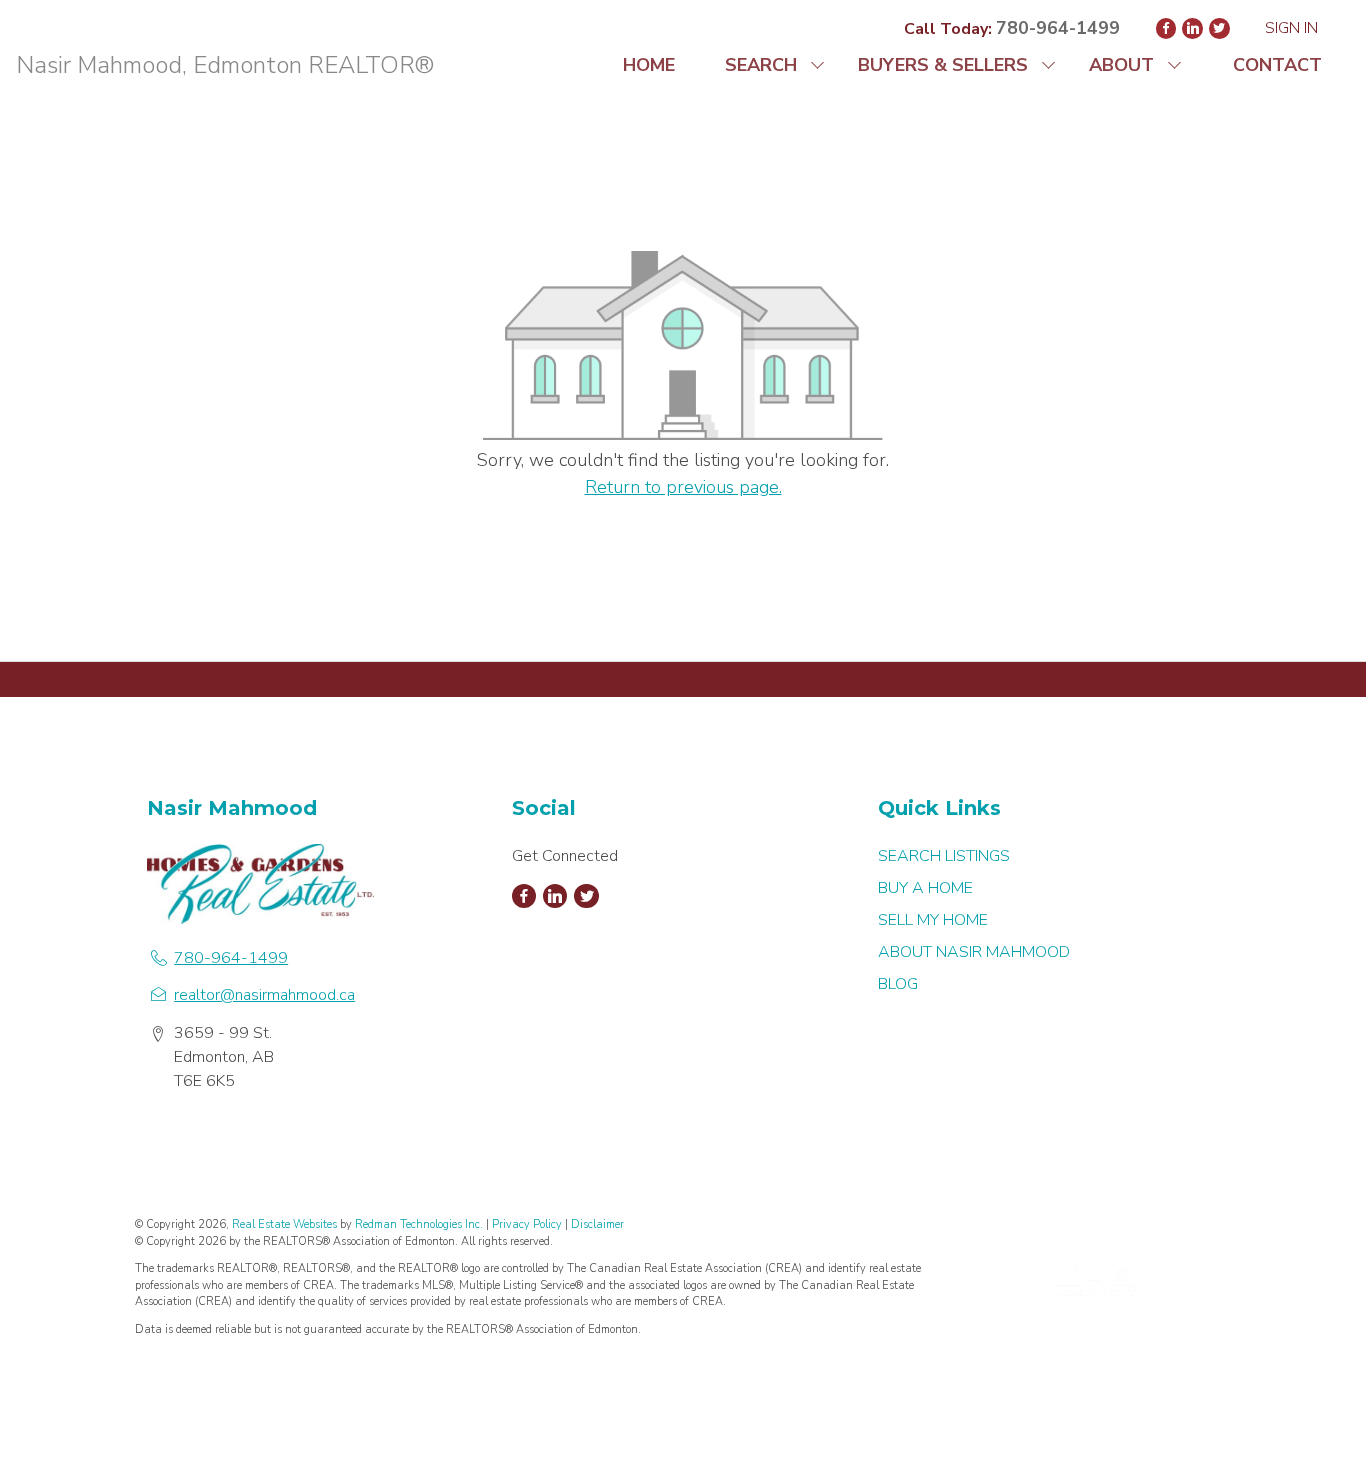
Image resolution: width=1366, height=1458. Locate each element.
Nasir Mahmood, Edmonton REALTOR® (225, 65)
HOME (649, 65)
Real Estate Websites (286, 1224)
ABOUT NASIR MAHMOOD (974, 952)
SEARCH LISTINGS (944, 856)
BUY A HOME (925, 888)
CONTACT (1277, 65)
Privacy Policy (527, 1224)
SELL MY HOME (933, 920)
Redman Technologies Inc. (420, 1224)
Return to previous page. (683, 487)
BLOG (898, 984)
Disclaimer (597, 1224)
